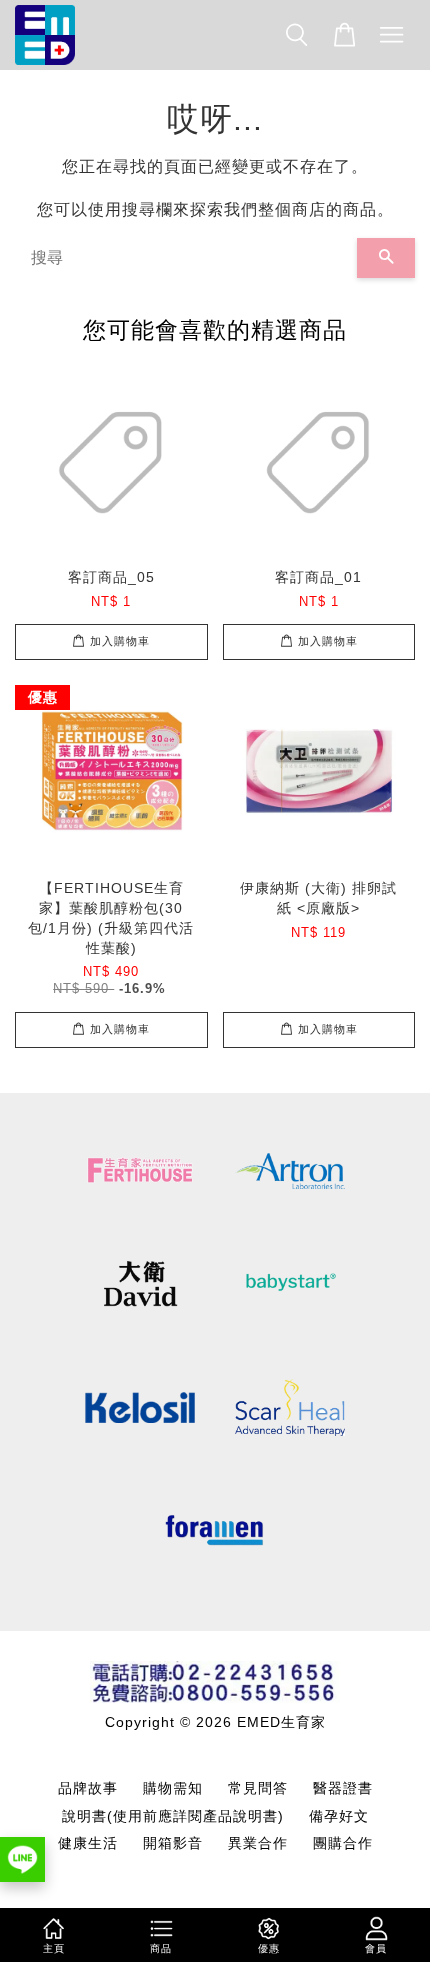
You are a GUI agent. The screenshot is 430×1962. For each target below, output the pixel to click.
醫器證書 (343, 1788)
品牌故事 (88, 1788)
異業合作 (258, 1843)
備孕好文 (339, 1816)
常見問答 (258, 1788)
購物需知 (173, 1788)
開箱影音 (173, 1843)
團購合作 (343, 1843)
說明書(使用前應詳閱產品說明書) (173, 1816)
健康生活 (88, 1843)
